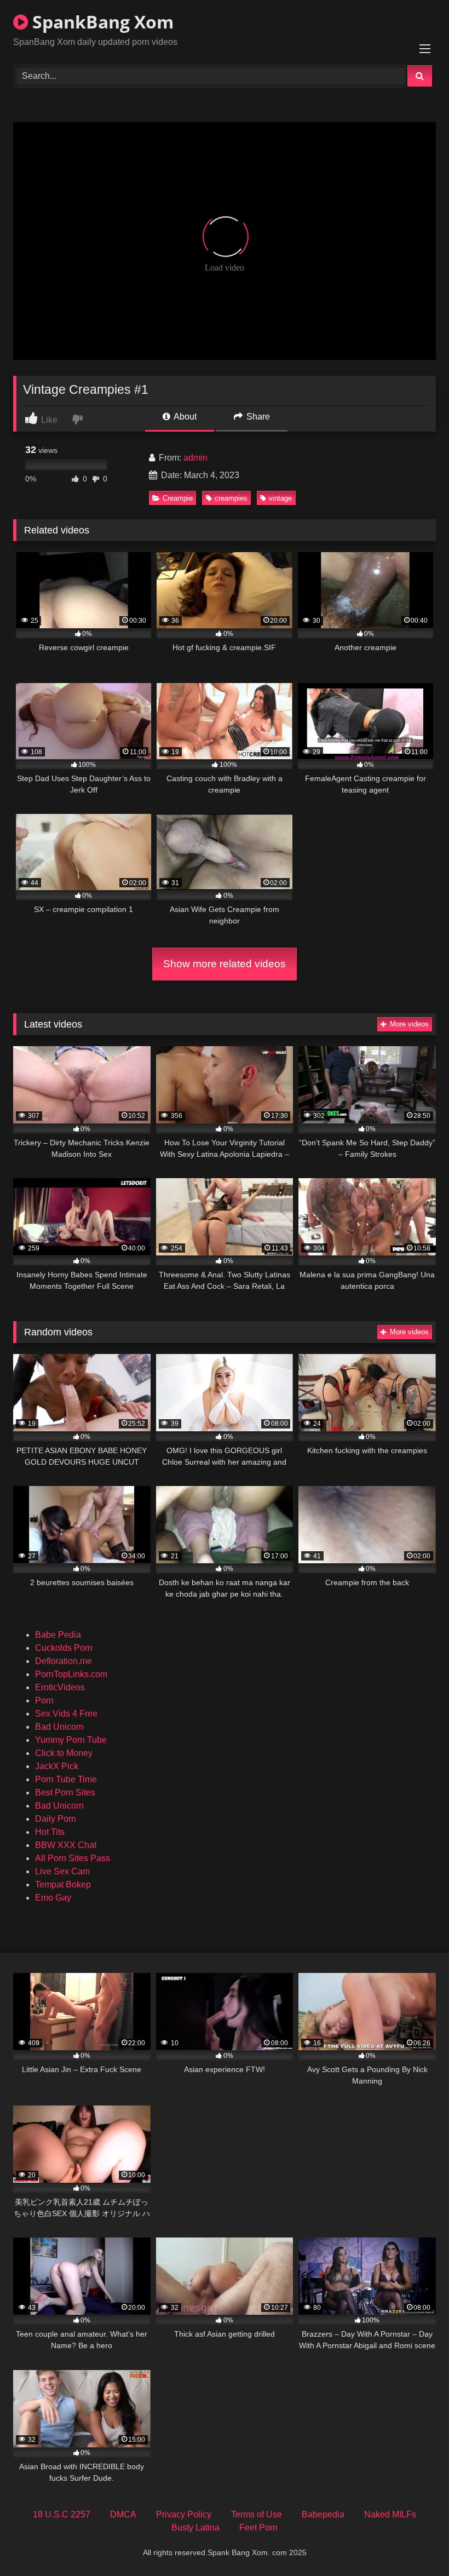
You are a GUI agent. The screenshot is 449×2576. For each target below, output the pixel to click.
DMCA (123, 2514)
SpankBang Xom (101, 22)
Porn (44, 1700)
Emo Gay (53, 1898)
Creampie (178, 498)
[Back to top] (415, 2543)
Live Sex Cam (62, 1871)
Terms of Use (257, 2514)
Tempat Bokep (63, 1884)
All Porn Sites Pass (73, 1858)
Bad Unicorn (59, 1727)
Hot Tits (50, 1832)
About (184, 417)
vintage (280, 498)
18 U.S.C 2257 (62, 2514)
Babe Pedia (58, 1635)
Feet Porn (258, 2528)
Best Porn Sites (65, 1792)
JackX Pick (57, 1766)
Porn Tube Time (66, 1779)
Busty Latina (195, 2528)
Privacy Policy (184, 2514)
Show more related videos (225, 964)
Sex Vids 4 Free (66, 1714)
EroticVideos (60, 1687)
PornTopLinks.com (71, 1674)
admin (195, 458)
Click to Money (64, 1753)
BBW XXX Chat (66, 1845)
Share (257, 417)
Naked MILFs (390, 2514)
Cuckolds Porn (64, 1648)
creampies (231, 498)
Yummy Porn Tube (71, 1740)
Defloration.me (64, 1661)
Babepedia (323, 2514)
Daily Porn (56, 1819)
